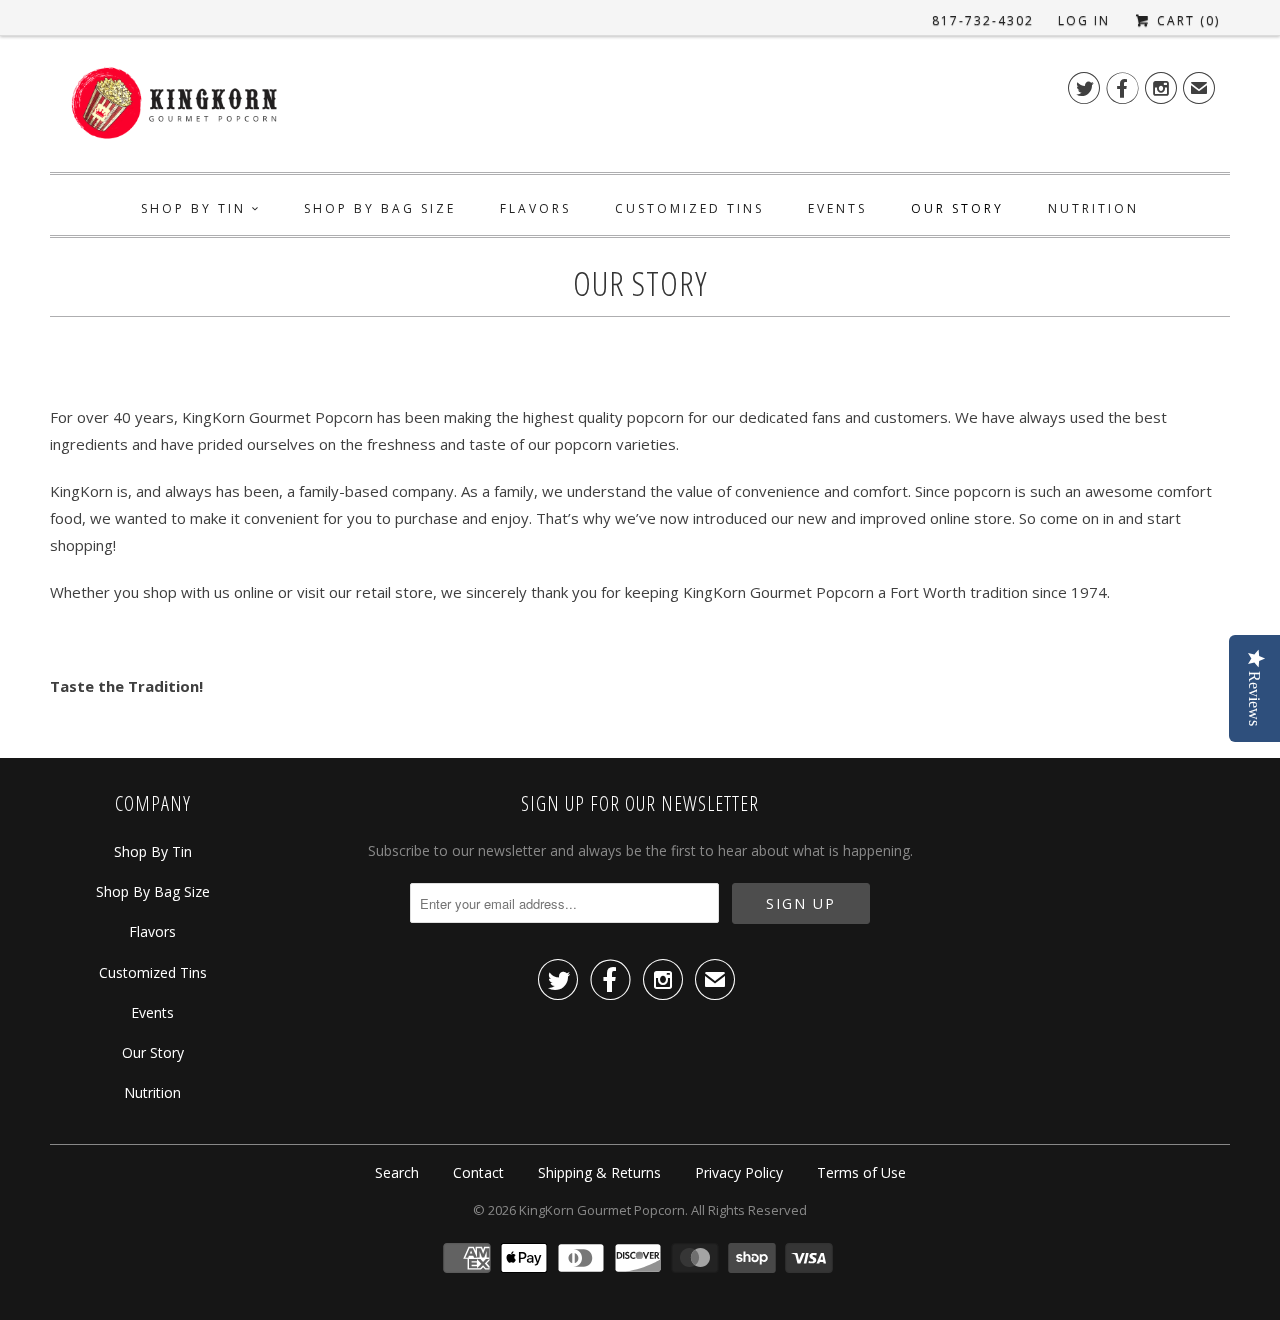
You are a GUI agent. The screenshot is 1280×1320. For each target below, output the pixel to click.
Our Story (957, 208)
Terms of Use (861, 1172)
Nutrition (1093, 208)
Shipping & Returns (599, 1172)
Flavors (535, 208)
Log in (1084, 20)
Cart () (1186, 20)
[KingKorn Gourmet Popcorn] (175, 109)
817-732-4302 (983, 20)
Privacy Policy (739, 1172)
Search (397, 1172)
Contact (478, 1172)
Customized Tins (689, 208)
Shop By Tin (193, 208)
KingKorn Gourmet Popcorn (602, 1210)
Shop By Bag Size (380, 208)
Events (837, 208)
